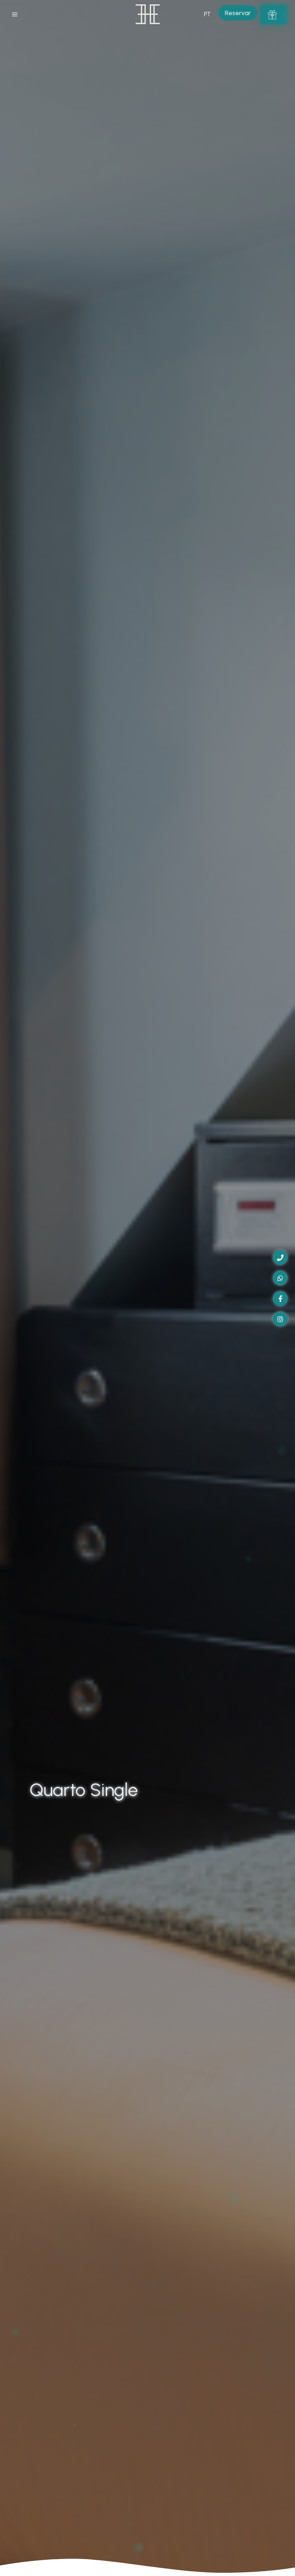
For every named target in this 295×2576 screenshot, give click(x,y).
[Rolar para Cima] (282, 2563)
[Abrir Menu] (15, 14)
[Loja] (273, 14)
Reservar (238, 13)
